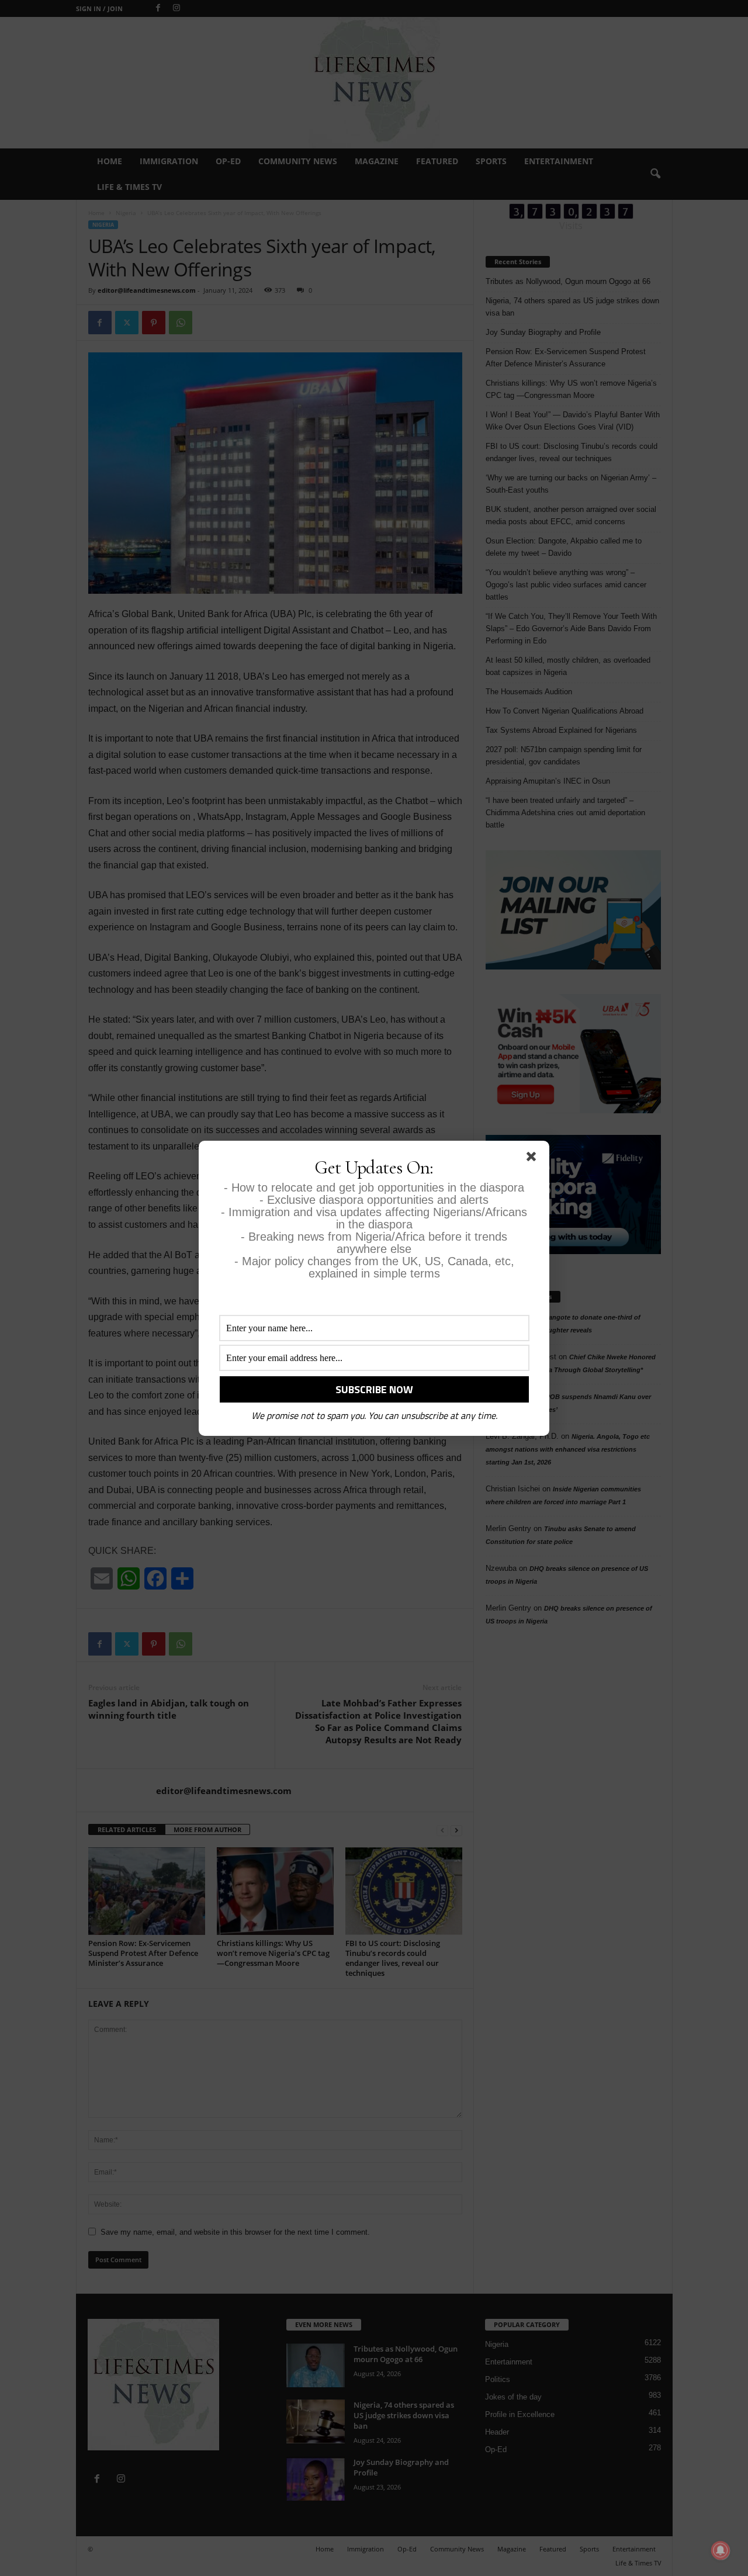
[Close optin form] (534, 1159)
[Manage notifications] (721, 2550)
